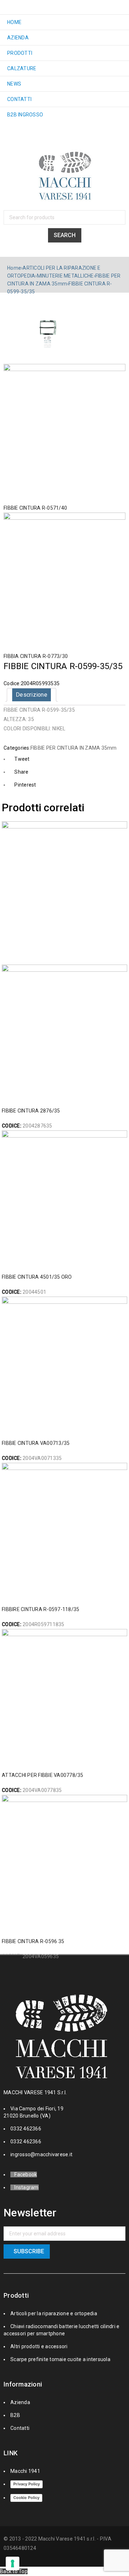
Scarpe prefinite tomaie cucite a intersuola (60, 2359)
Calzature (22, 68)
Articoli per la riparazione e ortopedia (54, 2313)
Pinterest (25, 785)
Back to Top (14, 2571)
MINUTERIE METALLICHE (65, 276)
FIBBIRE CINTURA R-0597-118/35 (40, 1609)
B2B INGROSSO (25, 115)
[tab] (32, 695)
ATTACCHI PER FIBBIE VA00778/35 (43, 1775)
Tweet (22, 759)
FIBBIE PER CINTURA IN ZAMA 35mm (74, 748)
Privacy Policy (27, 2484)
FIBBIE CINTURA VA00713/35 (36, 1443)
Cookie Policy (26, 2498)
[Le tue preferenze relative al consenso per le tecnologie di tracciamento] (13, 2563)
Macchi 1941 (25, 2471)
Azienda (18, 38)
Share (21, 772)
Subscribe (29, 2251)
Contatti (19, 99)
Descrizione (32, 695)
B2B (15, 2415)
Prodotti (20, 53)
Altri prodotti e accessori (39, 2346)
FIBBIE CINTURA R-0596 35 (33, 1941)
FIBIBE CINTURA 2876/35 (31, 1111)
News (14, 84)
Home (14, 22)
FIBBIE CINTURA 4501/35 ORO (37, 1277)
